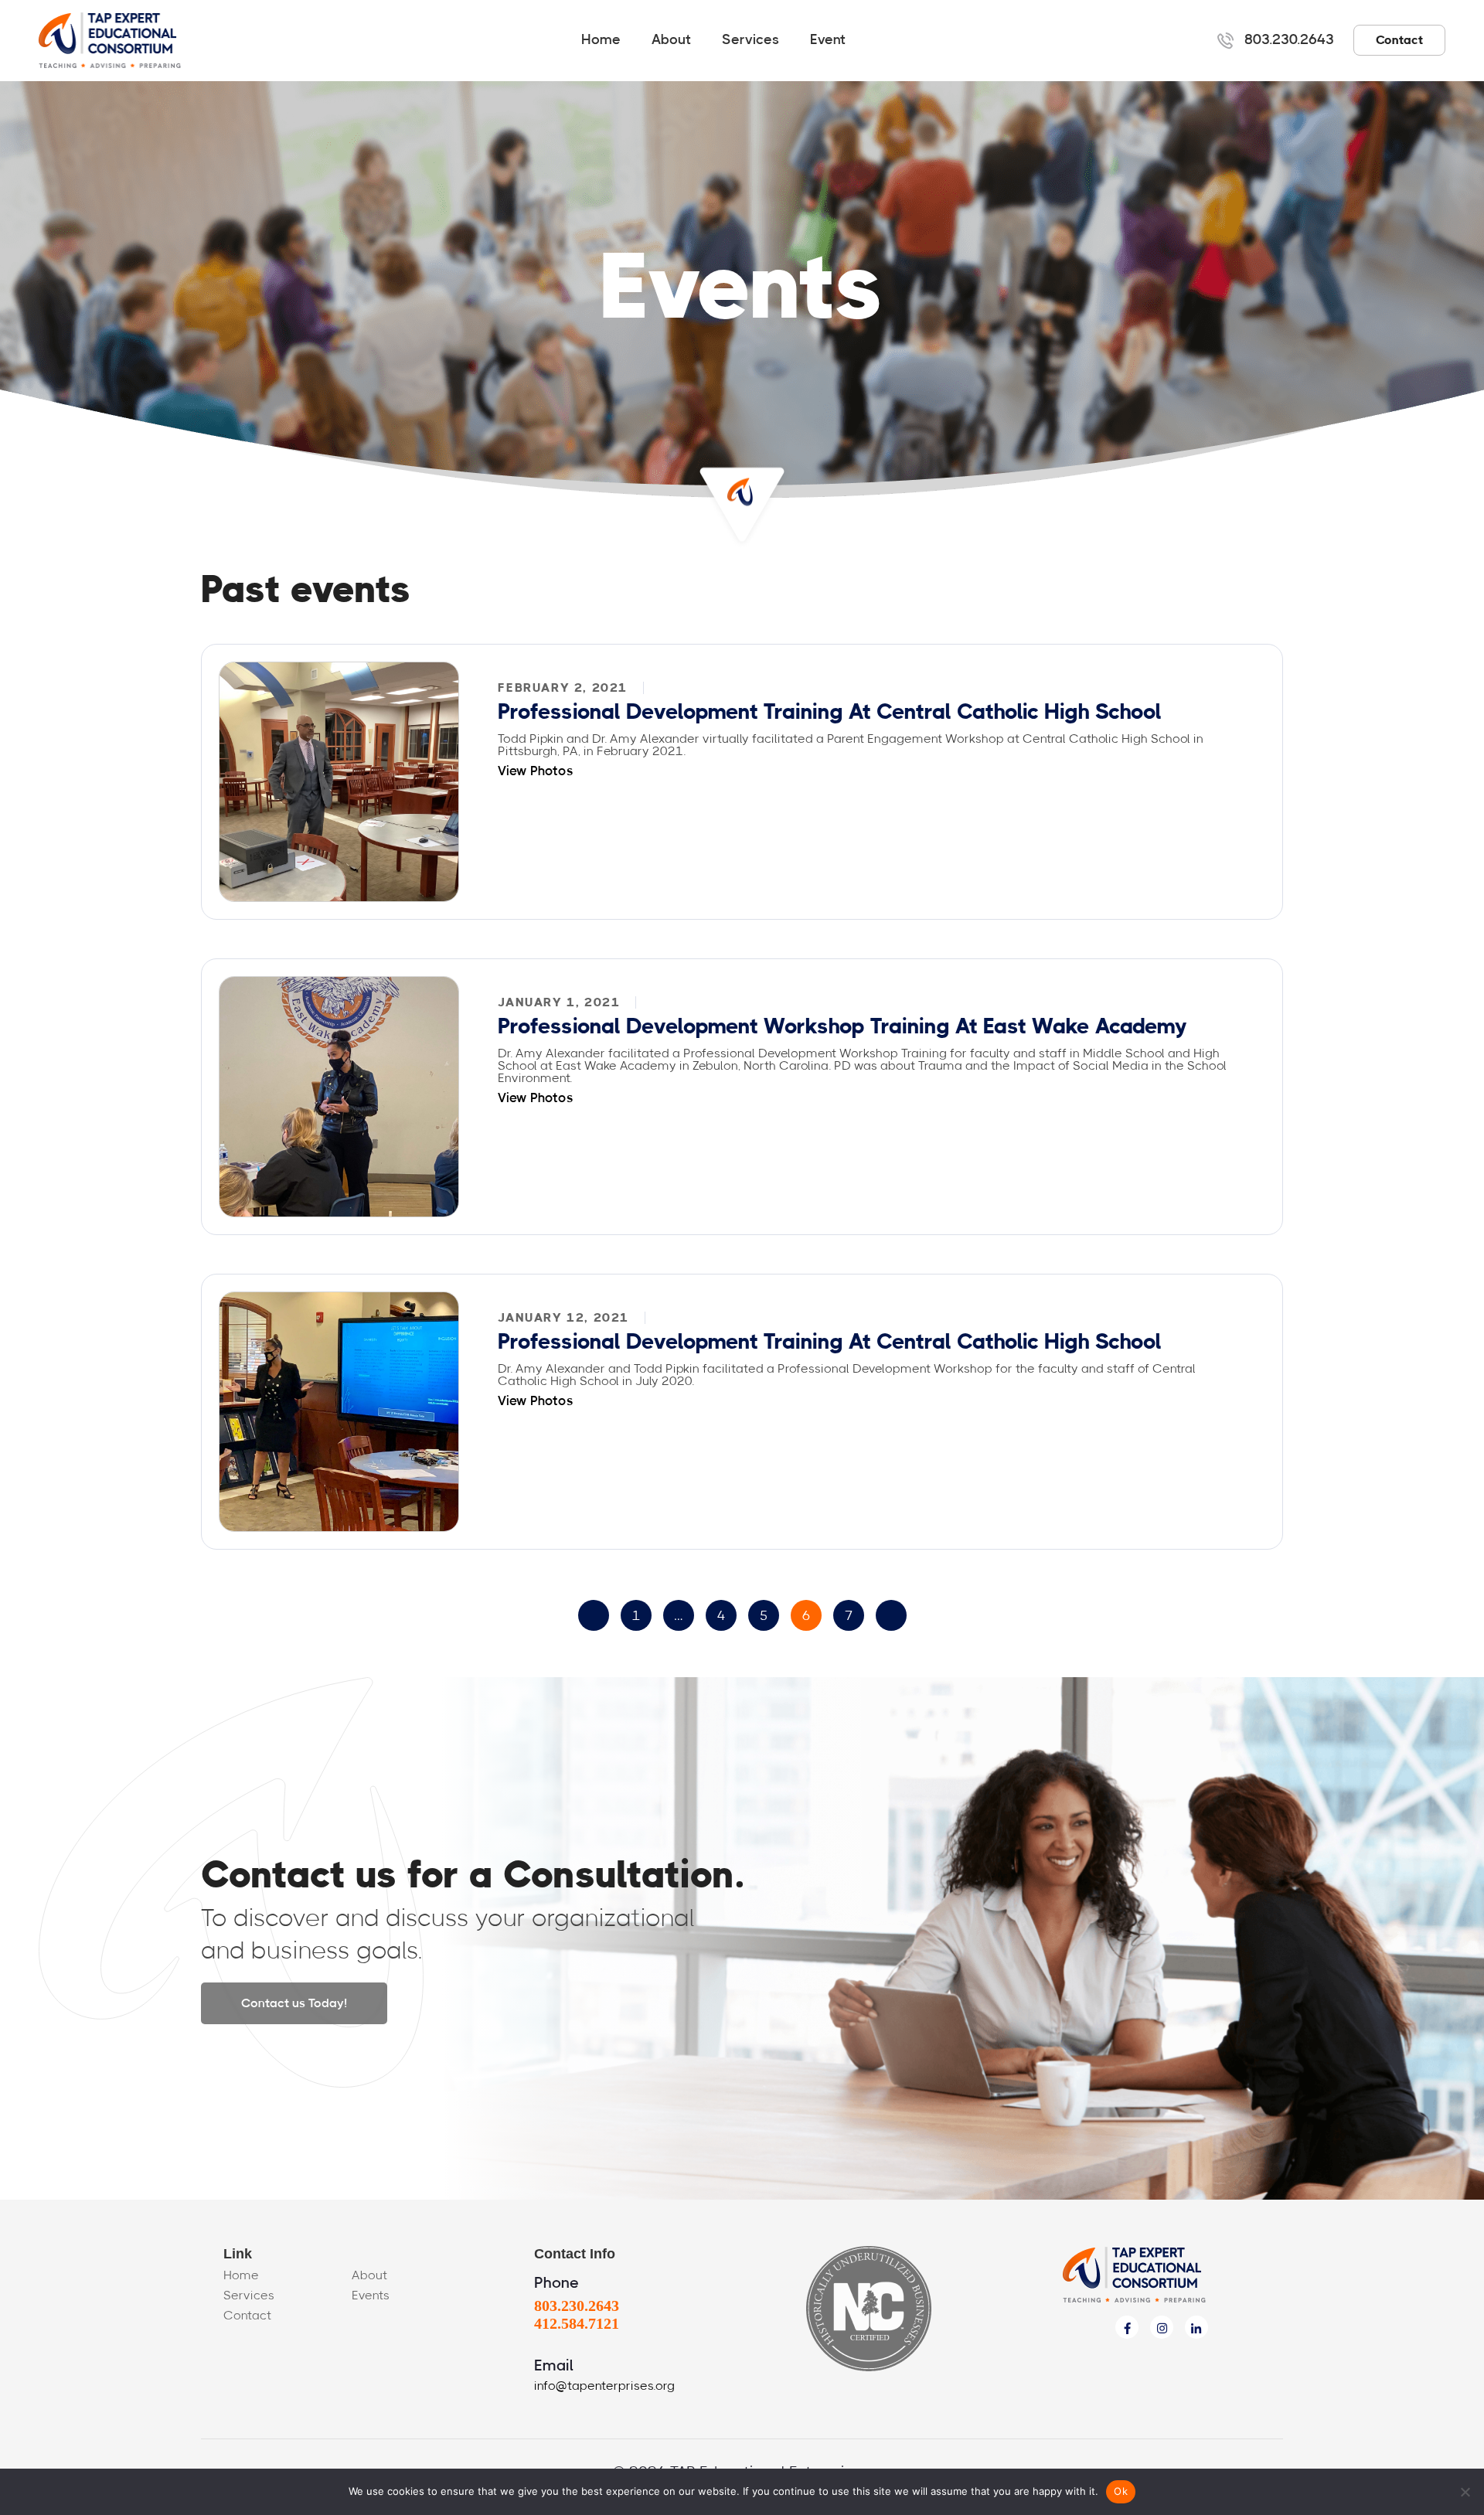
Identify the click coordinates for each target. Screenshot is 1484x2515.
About (671, 40)
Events (371, 2295)
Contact (1399, 40)
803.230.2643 (1289, 40)
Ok (1121, 2491)
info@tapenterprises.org (604, 2386)
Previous (594, 1615)
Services (751, 40)
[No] (1465, 2492)
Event (828, 40)
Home (601, 40)
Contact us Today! (294, 2003)
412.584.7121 (577, 2323)
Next (891, 1615)
